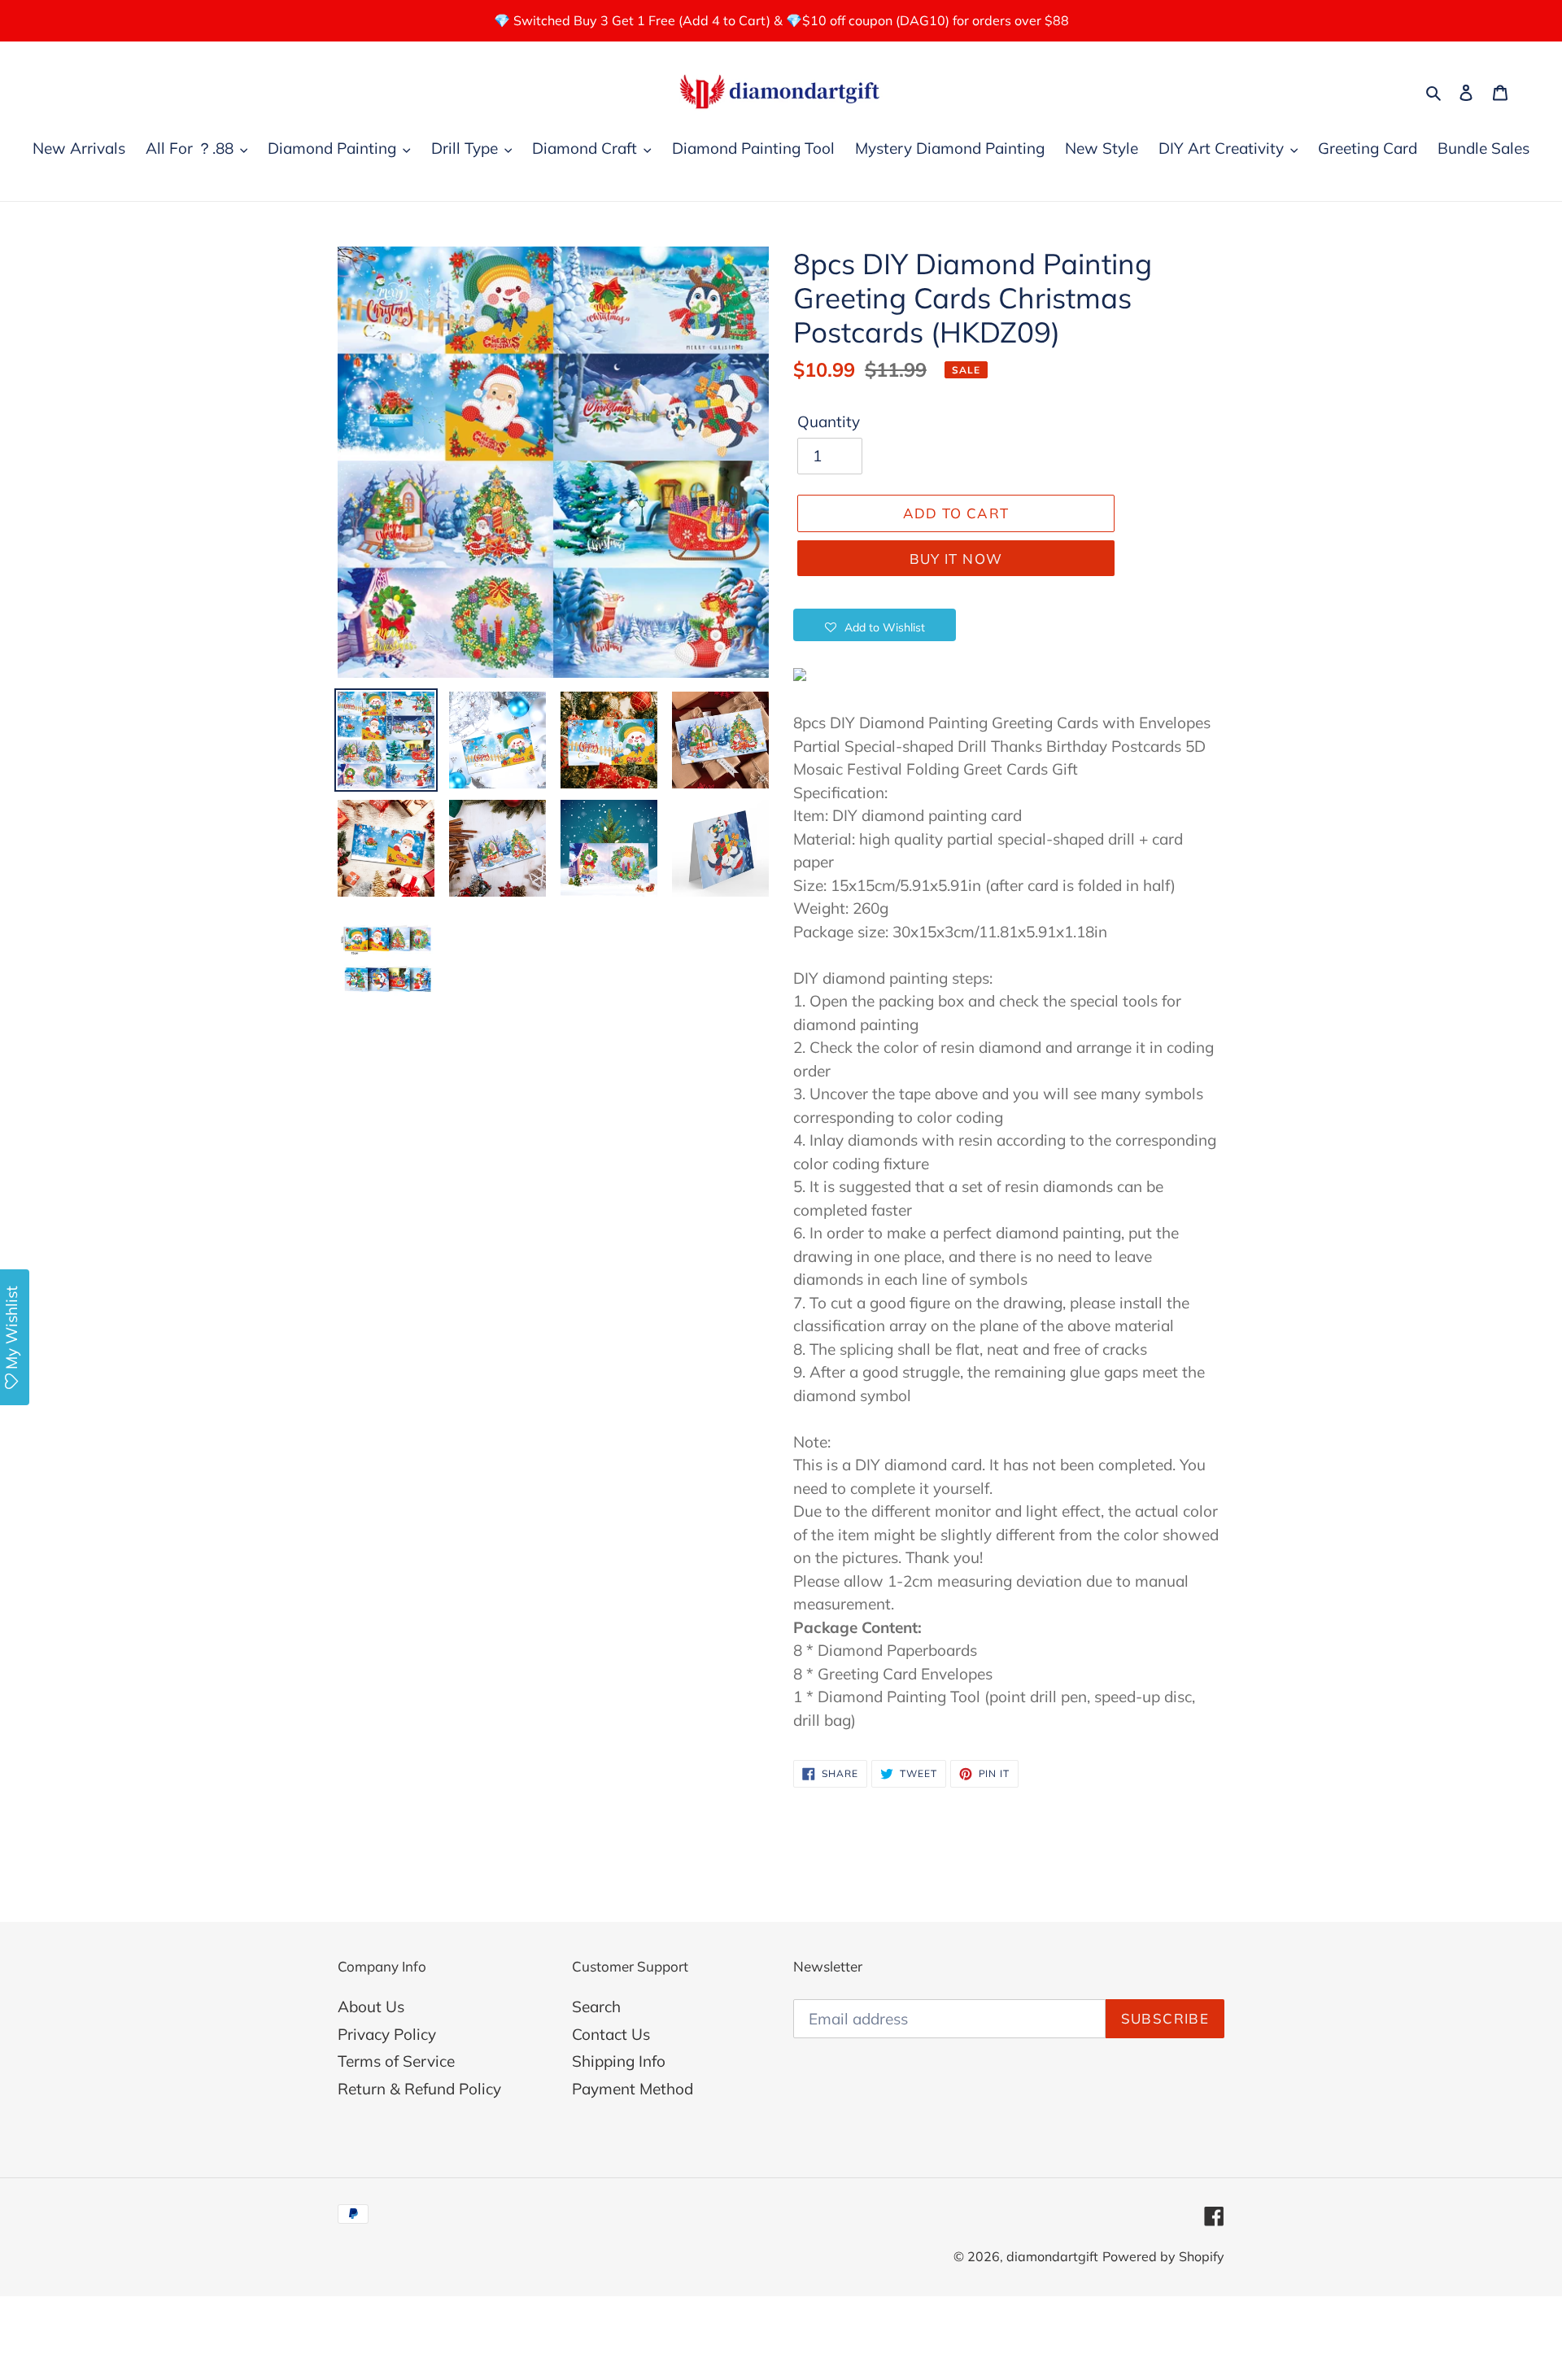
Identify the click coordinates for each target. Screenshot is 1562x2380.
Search (596, 2007)
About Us (371, 2007)
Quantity (829, 421)
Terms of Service (396, 2061)
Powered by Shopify (1163, 2256)
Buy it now (956, 559)
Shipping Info (619, 2061)
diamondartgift (1052, 2256)
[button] (875, 625)
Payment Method (633, 2089)
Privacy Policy (387, 2034)
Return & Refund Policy (419, 2089)
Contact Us (611, 2034)
